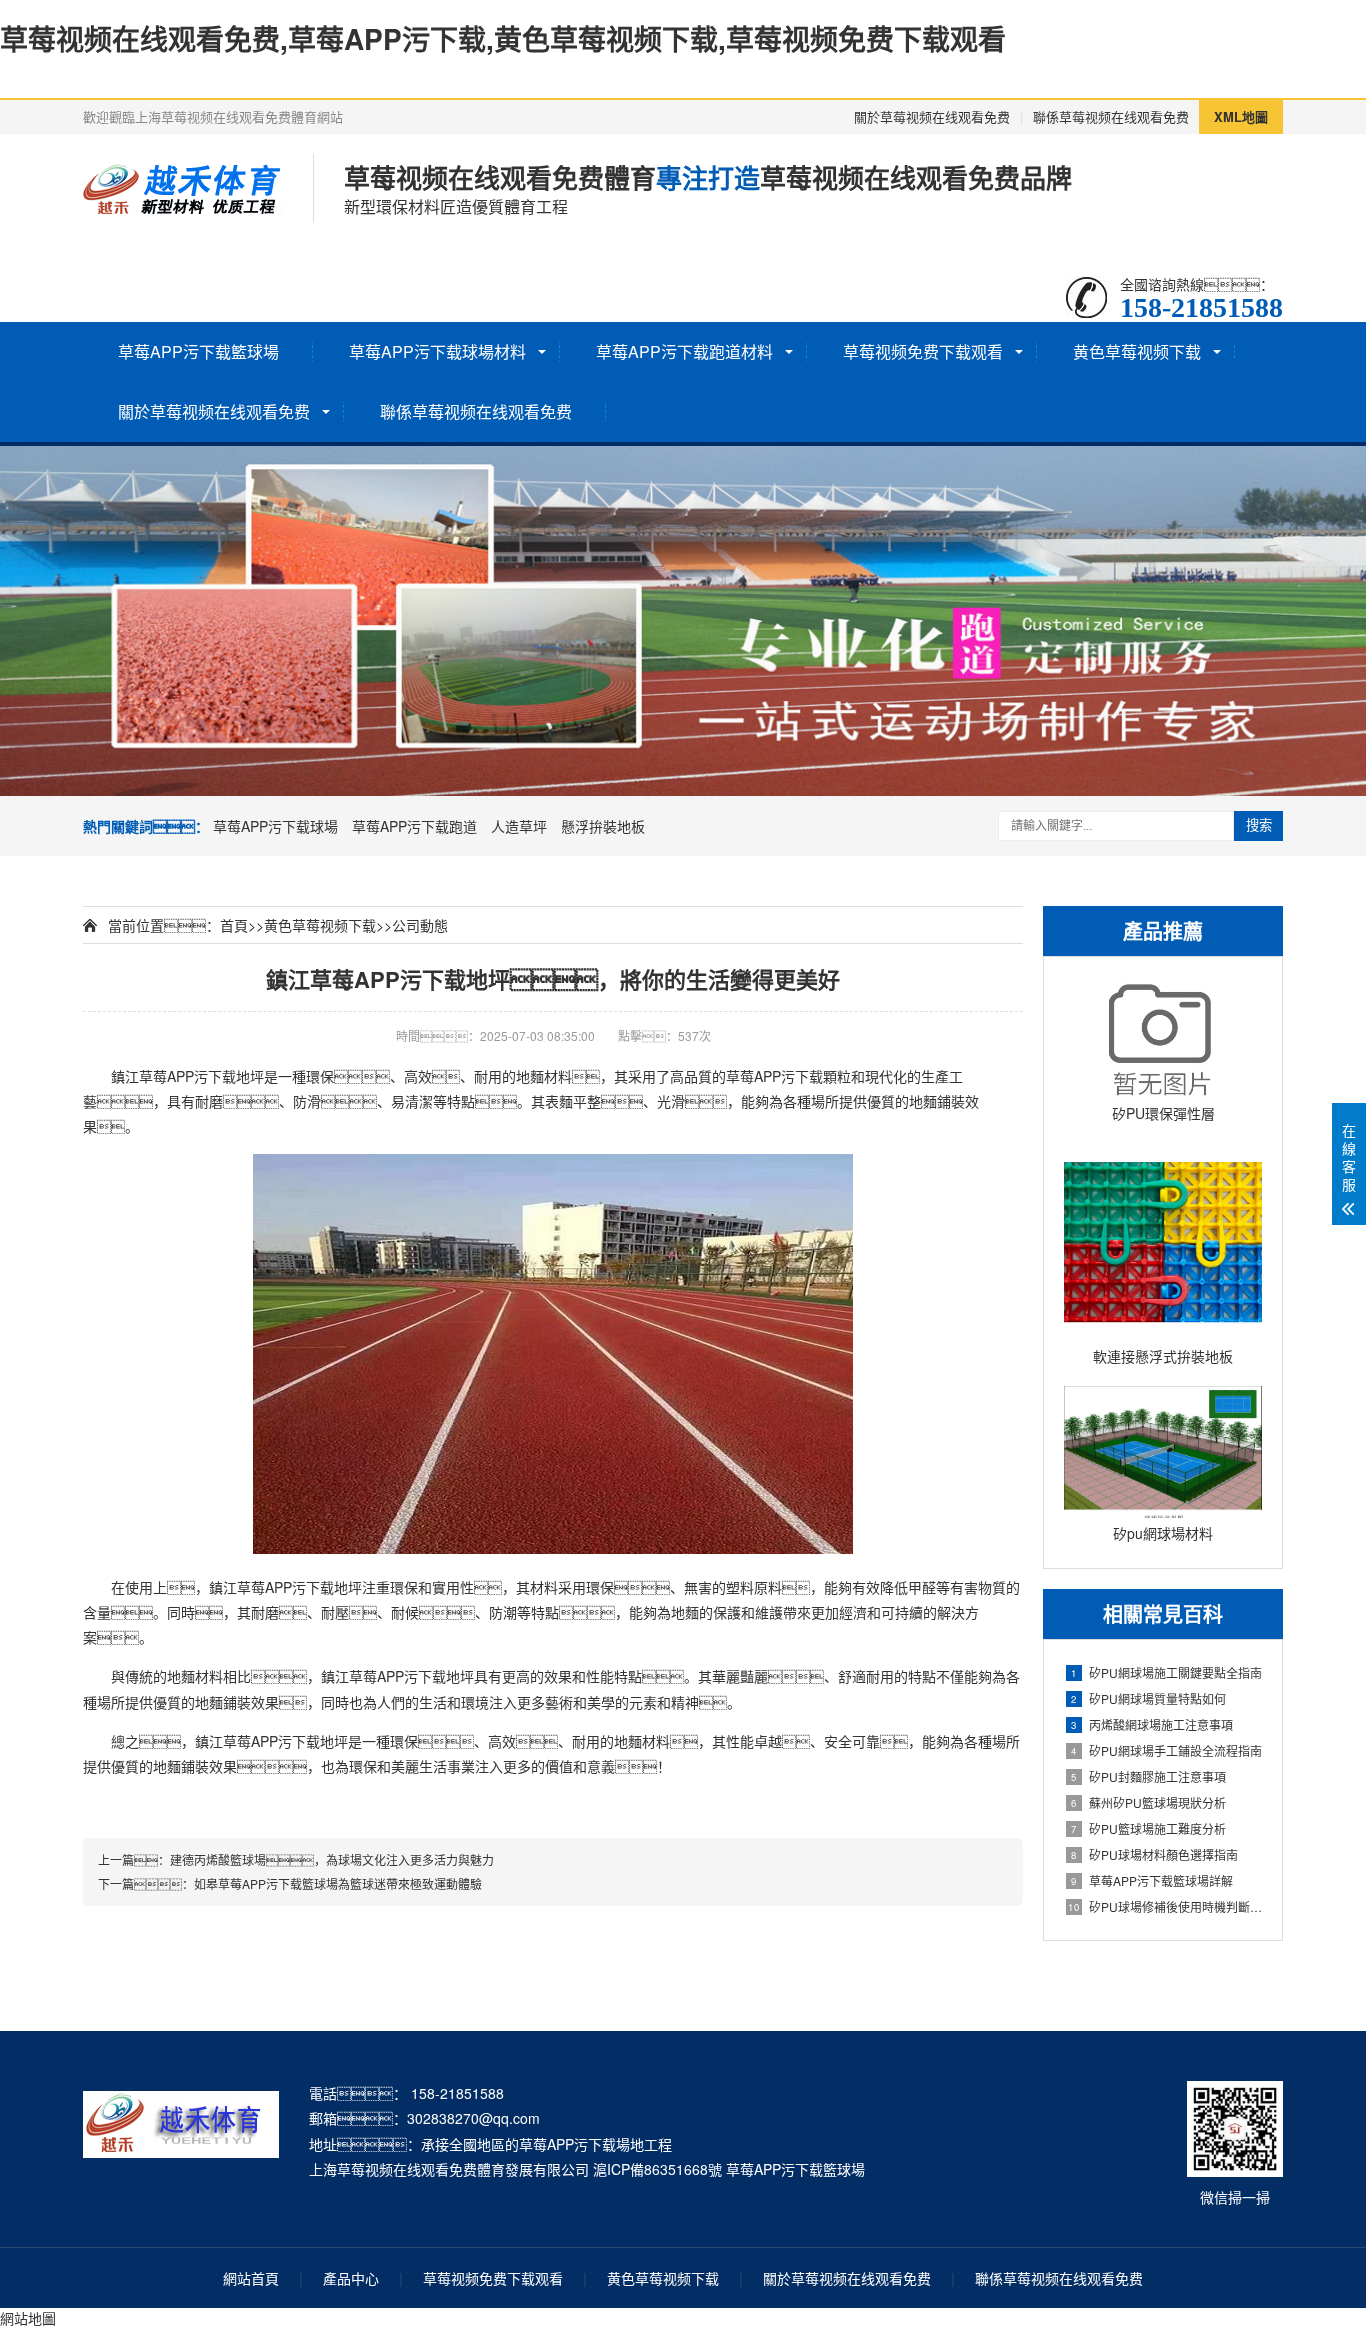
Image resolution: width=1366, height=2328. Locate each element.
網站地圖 (28, 2318)
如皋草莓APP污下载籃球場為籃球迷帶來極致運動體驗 (338, 1883)
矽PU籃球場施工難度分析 (1148, 1828)
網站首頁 (251, 2278)
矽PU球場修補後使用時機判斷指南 (1165, 1906)
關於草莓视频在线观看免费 (932, 116)
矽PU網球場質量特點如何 (1148, 1698)
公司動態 (420, 925)
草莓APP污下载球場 (275, 826)
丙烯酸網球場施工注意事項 (1152, 1724)
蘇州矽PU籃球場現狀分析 (1148, 1802)
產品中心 (351, 2278)
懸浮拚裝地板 (603, 826)
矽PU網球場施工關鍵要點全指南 (1166, 1672)
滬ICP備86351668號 (657, 2169)
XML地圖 (1241, 116)
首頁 (234, 925)
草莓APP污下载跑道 (414, 826)
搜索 (1259, 825)
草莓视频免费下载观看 (923, 351)
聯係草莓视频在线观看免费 (1111, 116)
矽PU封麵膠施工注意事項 (1148, 1776)
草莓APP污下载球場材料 (437, 351)
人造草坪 (519, 826)
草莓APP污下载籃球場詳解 (1152, 1880)
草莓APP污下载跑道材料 (684, 351)
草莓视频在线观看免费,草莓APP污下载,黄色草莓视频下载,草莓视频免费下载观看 (503, 38)
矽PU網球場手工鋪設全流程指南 (1166, 1750)
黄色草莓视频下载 (1137, 351)
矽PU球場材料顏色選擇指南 (1154, 1854)
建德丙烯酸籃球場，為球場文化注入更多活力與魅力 (332, 1859)
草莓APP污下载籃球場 (198, 351)
